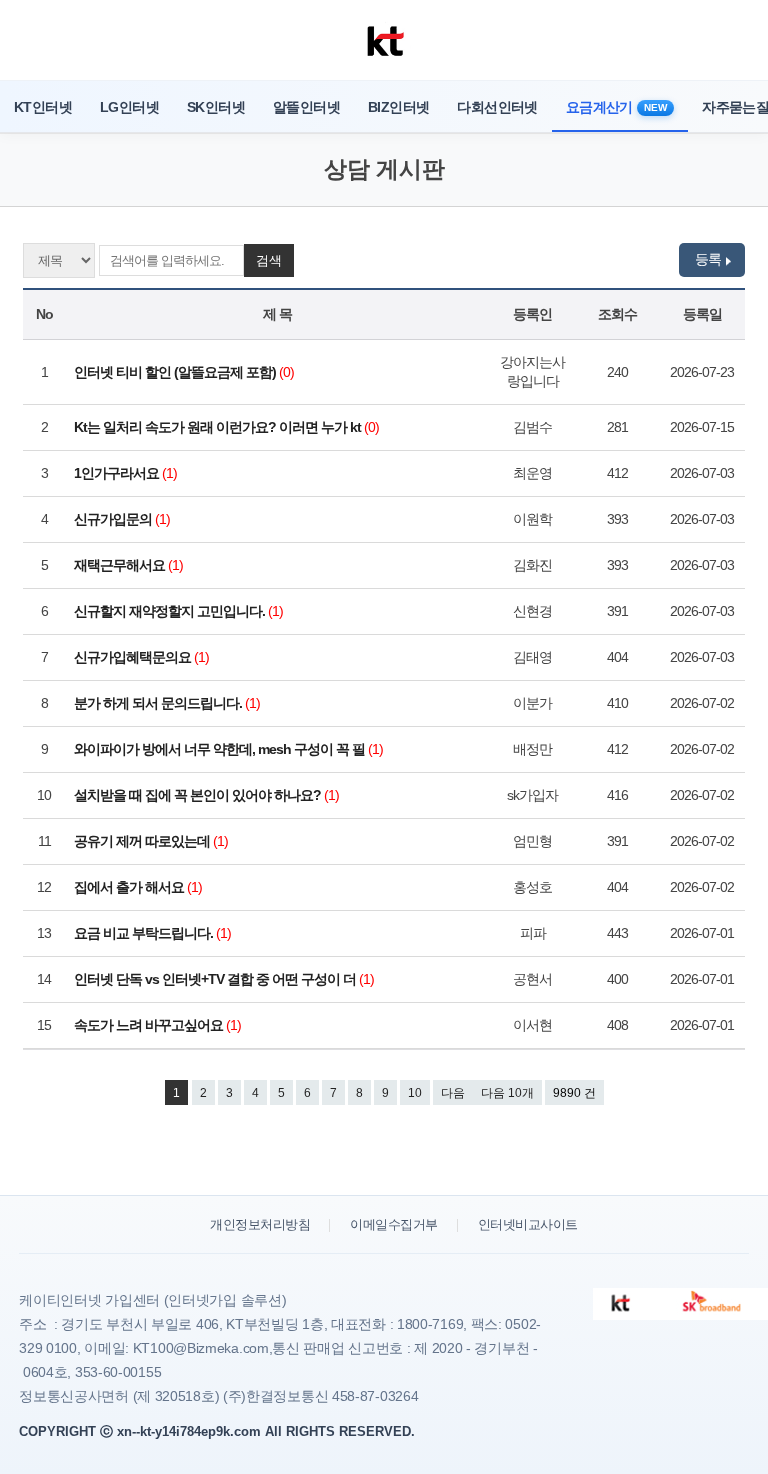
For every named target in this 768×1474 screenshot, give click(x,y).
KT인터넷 (43, 107)
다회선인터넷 (497, 107)
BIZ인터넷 (398, 107)
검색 (269, 260)
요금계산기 (616, 107)
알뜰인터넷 (306, 107)
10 (415, 1093)
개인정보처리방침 (260, 1224)
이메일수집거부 (394, 1224)
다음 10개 (507, 1093)
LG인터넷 (129, 107)
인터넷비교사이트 (528, 1224)
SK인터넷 (216, 107)
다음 (453, 1093)
